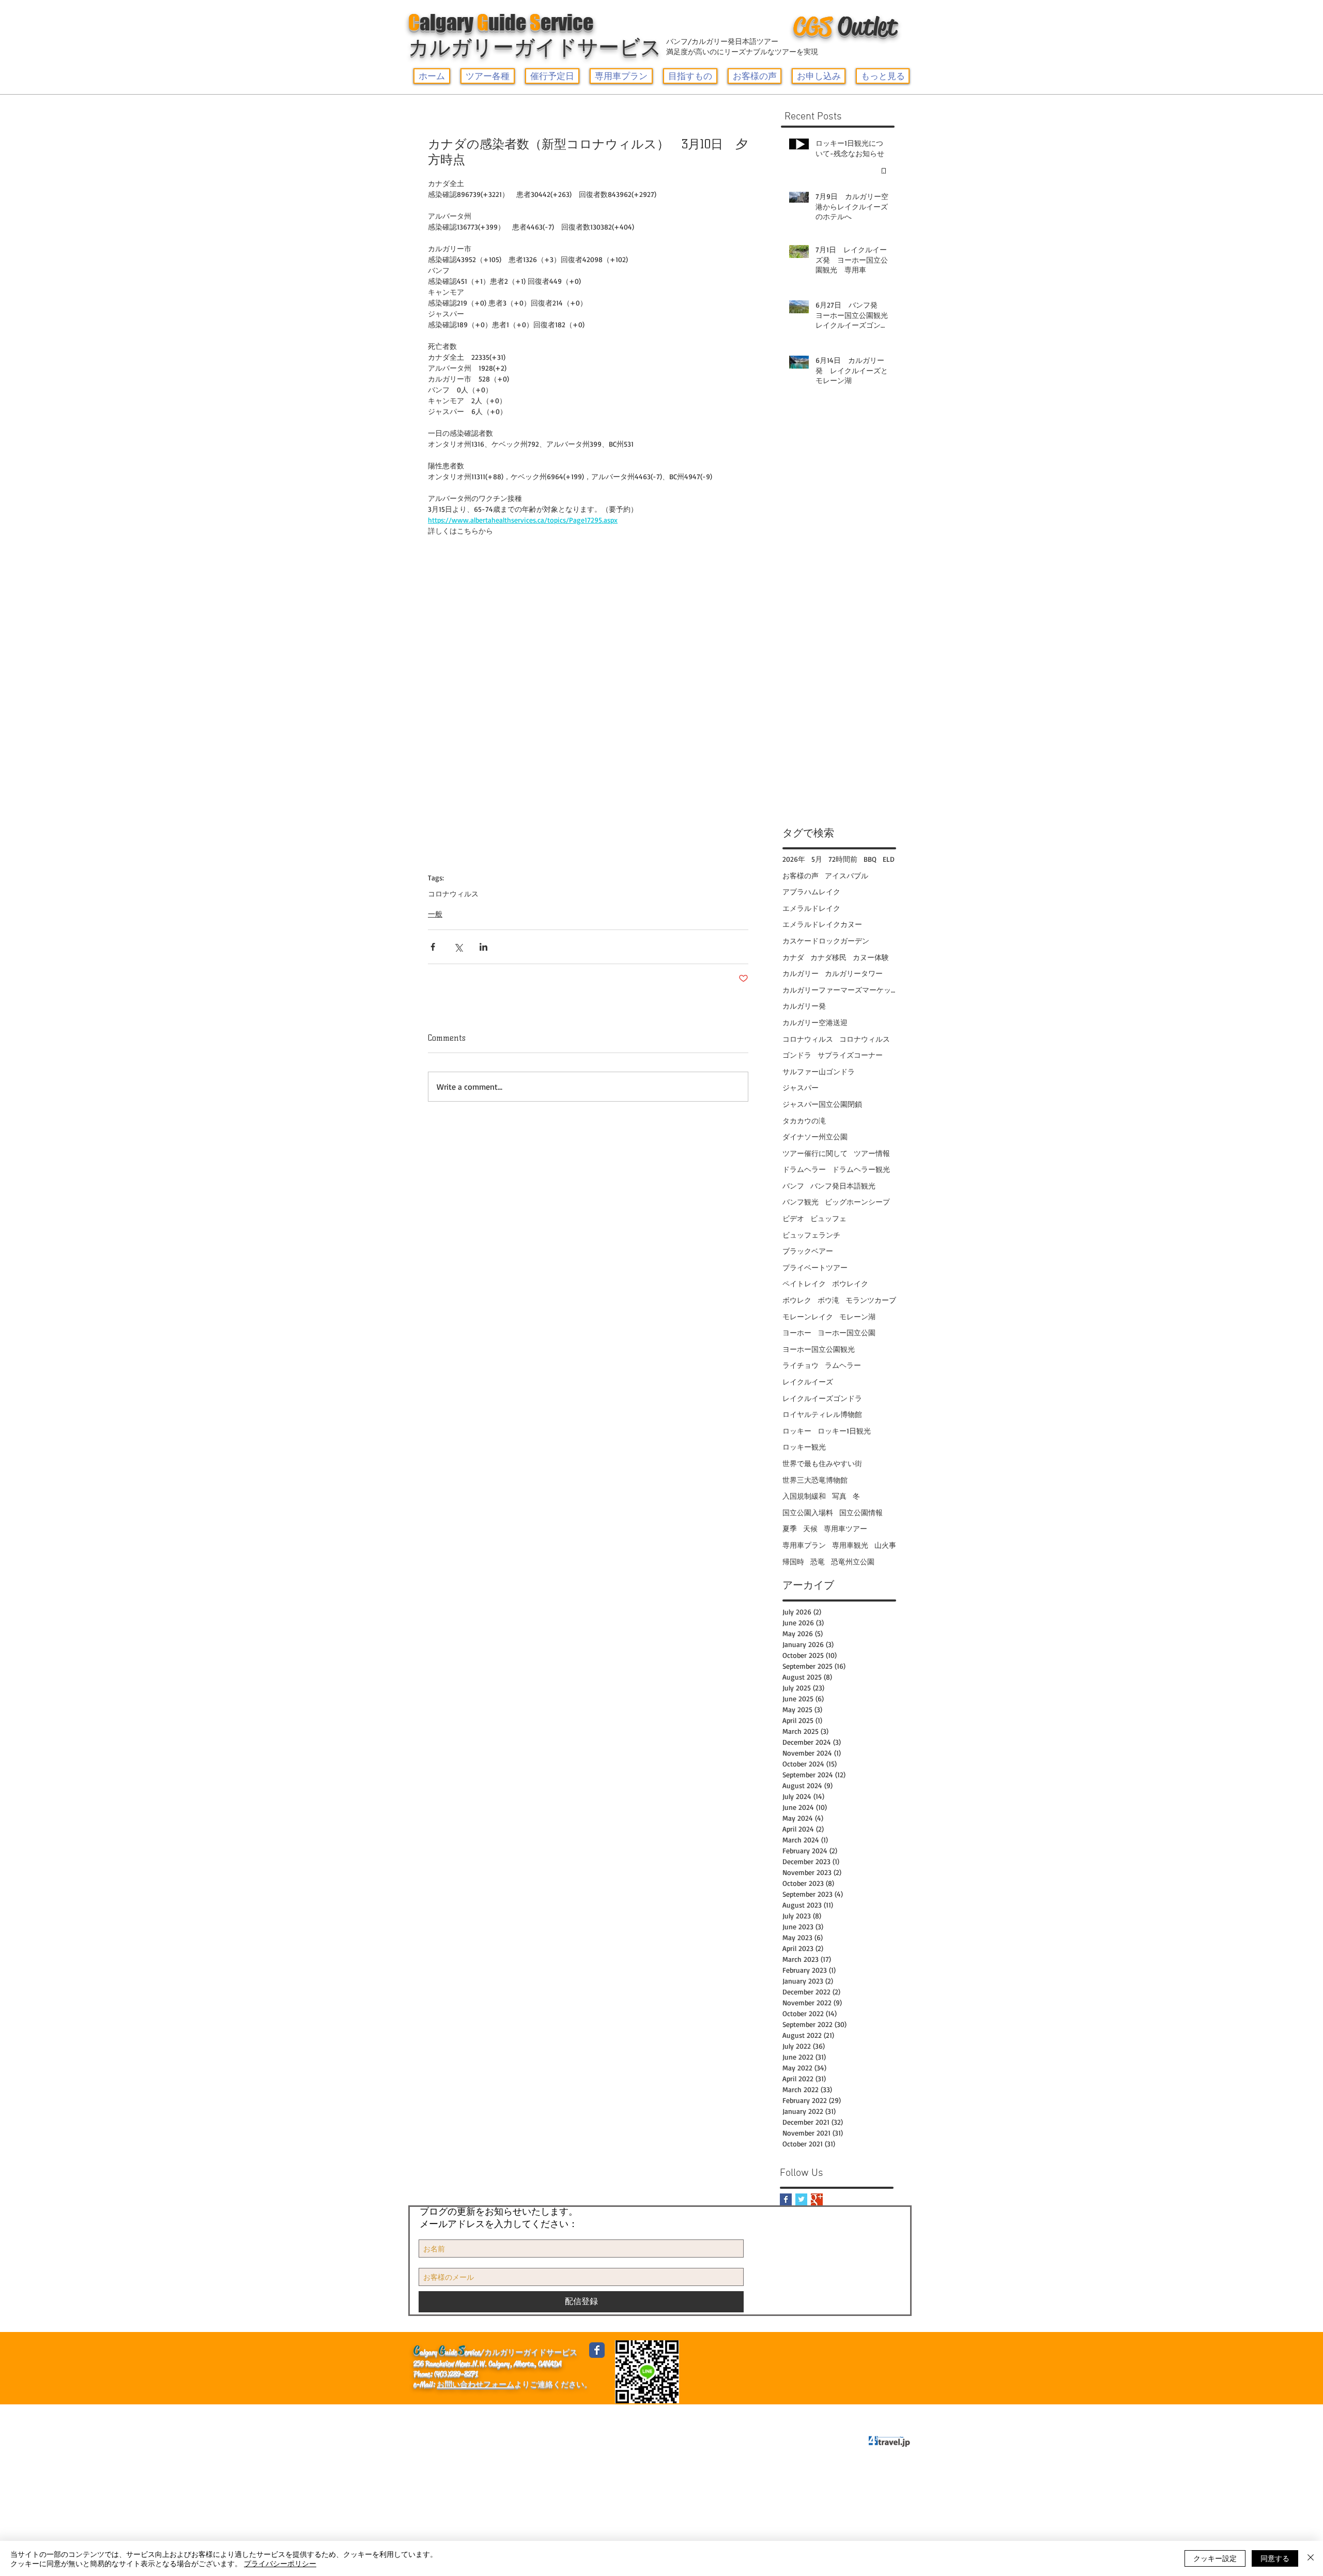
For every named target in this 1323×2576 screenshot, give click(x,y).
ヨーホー (797, 1332)
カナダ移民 (828, 957)
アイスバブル (847, 875)
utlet (845, 26)
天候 (810, 1528)
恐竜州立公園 (853, 1561)
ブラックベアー (808, 1251)
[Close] (1311, 2558)
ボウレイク (850, 1283)
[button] (488, 76)
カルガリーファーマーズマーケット (839, 990)
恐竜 (818, 1561)
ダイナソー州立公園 (815, 1137)
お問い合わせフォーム (475, 2384)
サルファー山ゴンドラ (819, 1071)
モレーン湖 (857, 1316)
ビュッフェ (828, 1218)
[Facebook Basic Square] (786, 2199)
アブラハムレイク (811, 891)
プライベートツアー (815, 1267)
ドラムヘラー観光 (861, 1169)
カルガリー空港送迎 (815, 1022)
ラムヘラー (843, 1365)
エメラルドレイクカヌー (822, 924)
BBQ (870, 859)
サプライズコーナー (850, 1055)
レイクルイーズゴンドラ (822, 1398)
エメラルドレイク (811, 908)
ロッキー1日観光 (844, 1431)
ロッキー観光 (804, 1447)
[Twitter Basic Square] (801, 2199)
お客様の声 (801, 875)
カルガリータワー (854, 973)
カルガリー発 (804, 1006)
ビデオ (793, 1218)
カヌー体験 (871, 957)
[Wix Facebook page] (597, 2350)
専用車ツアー (845, 1528)
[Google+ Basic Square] (817, 2199)
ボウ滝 (828, 1300)
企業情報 (434, 2414)
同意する (1275, 2558)
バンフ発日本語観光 (843, 1186)
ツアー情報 (872, 1153)
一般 (435, 914)
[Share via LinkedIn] (483, 947)
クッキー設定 (1215, 2558)
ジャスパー (801, 1087)
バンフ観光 (801, 1202)
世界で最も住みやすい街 (822, 1463)
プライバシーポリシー (601, 2414)
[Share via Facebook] (433, 947)
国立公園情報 (861, 1512)
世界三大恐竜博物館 (815, 1480)
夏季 (790, 1528)
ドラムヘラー (804, 1169)
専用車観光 (850, 1545)
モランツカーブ (871, 1300)
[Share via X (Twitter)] (458, 947)
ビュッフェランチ (811, 1235)
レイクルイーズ (808, 1382)
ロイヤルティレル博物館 (822, 1414)
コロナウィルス (453, 894)
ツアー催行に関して (815, 1153)
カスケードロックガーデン (826, 941)
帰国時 (793, 1561)
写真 (839, 1496)
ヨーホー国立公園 (847, 1332)
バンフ (793, 1186)
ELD (889, 859)
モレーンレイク (808, 1316)
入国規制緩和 (804, 1496)
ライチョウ (801, 1365)
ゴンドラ (797, 1055)
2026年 (794, 859)
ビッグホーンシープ (857, 1202)
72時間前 (843, 859)
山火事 (885, 1545)
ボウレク (797, 1300)
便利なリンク (487, 2414)
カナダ (793, 957)
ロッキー (797, 1431)
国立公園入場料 (808, 1512)
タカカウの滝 (804, 1121)
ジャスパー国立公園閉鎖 (822, 1104)
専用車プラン (804, 1545)
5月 (817, 859)
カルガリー (801, 973)
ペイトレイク (804, 1283)
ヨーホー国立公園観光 (819, 1349)
